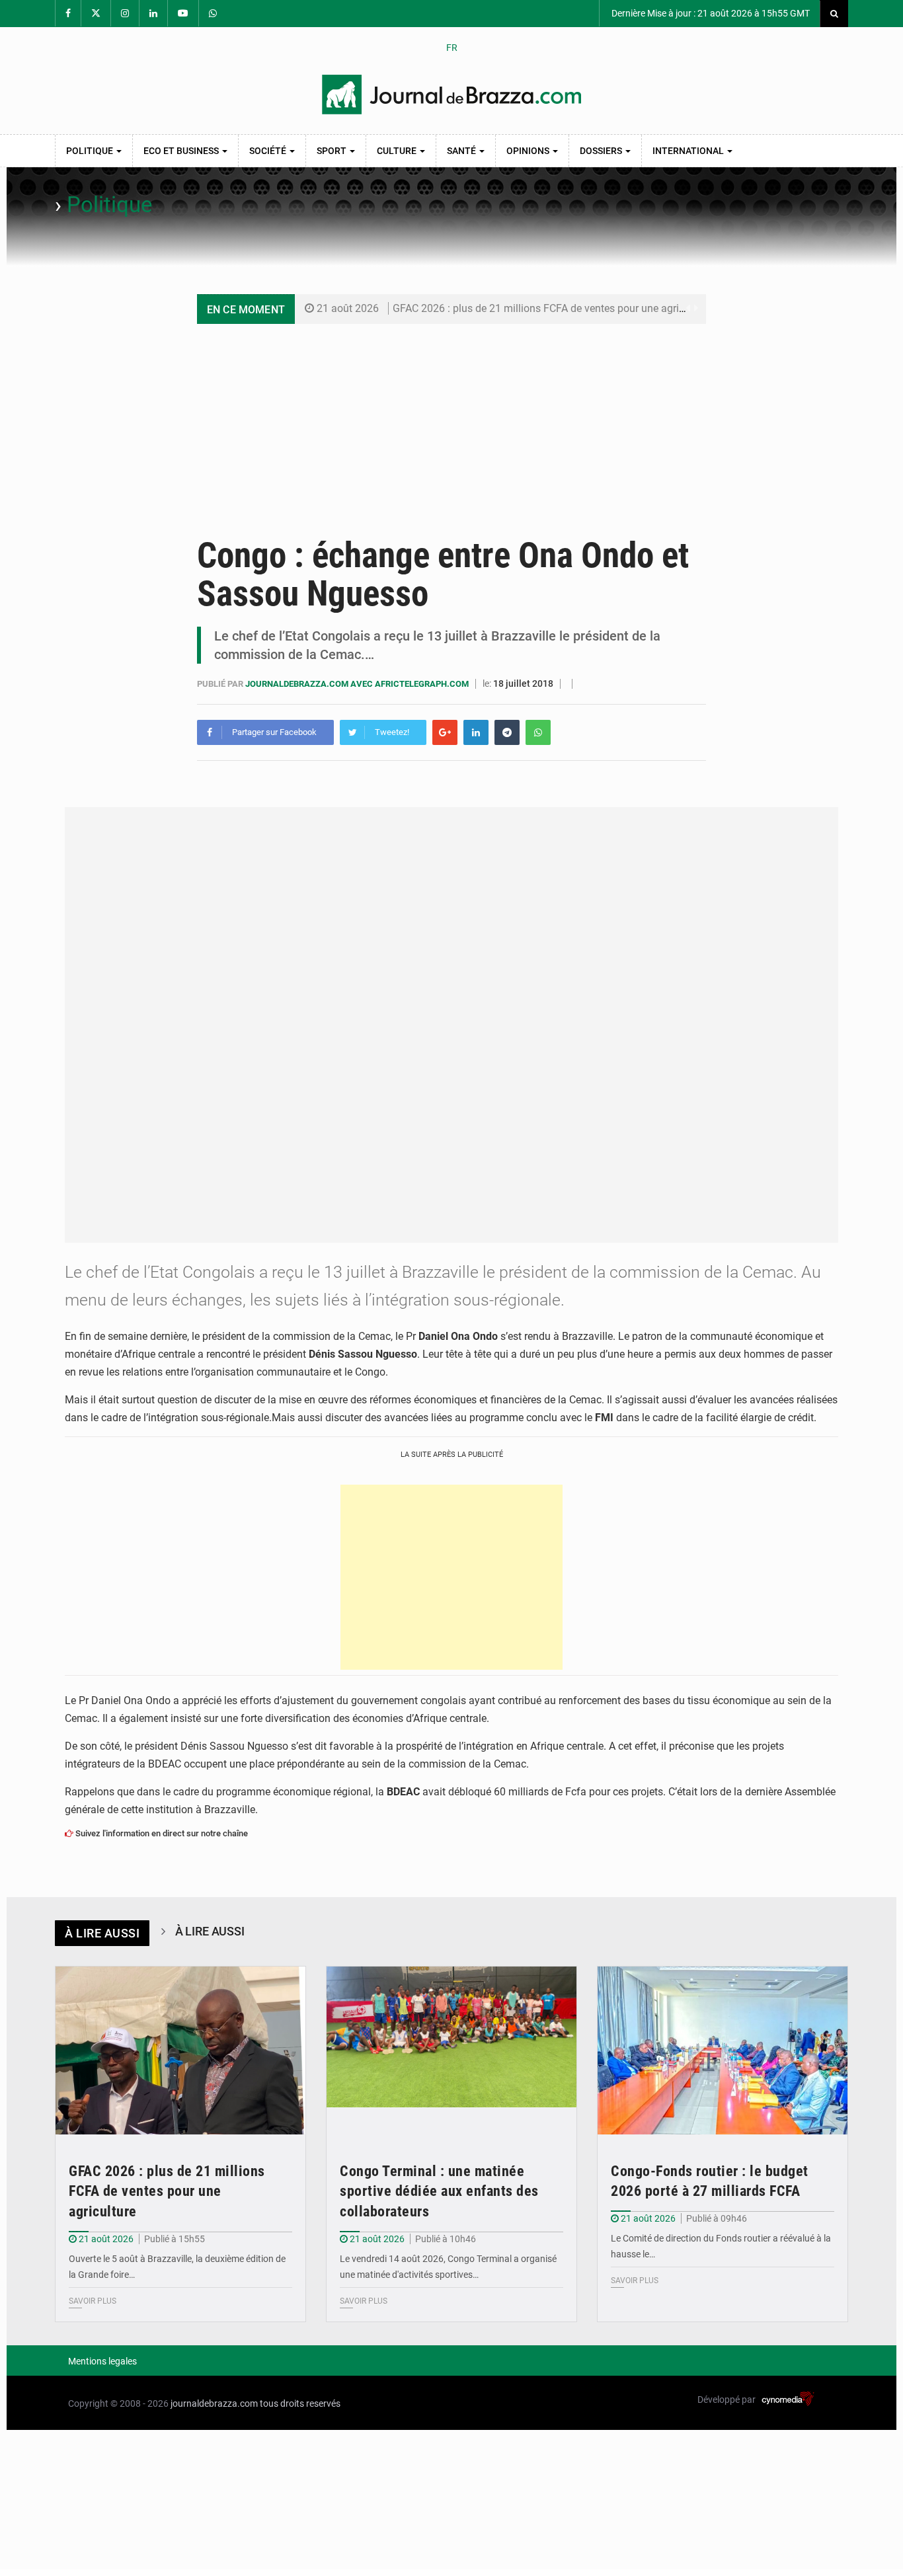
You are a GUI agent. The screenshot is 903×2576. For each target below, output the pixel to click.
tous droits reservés (300, 2403)
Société (269, 151)
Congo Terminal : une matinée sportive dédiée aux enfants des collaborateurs (439, 2192)
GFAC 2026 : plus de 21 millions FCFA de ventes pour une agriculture (552, 308)
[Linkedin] (476, 732)
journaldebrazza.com (214, 2403)
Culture (398, 151)
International (689, 151)
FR (452, 48)
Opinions (529, 151)
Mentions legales (102, 2361)
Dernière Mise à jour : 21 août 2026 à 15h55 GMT (710, 13)
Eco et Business (182, 151)
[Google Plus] (445, 732)
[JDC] (451, 95)
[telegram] (507, 732)
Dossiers (602, 151)
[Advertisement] (451, 423)
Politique (91, 151)
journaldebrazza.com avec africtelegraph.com (358, 684)
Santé (462, 151)
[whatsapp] (538, 732)
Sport (333, 151)
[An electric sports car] (180, 2050)
